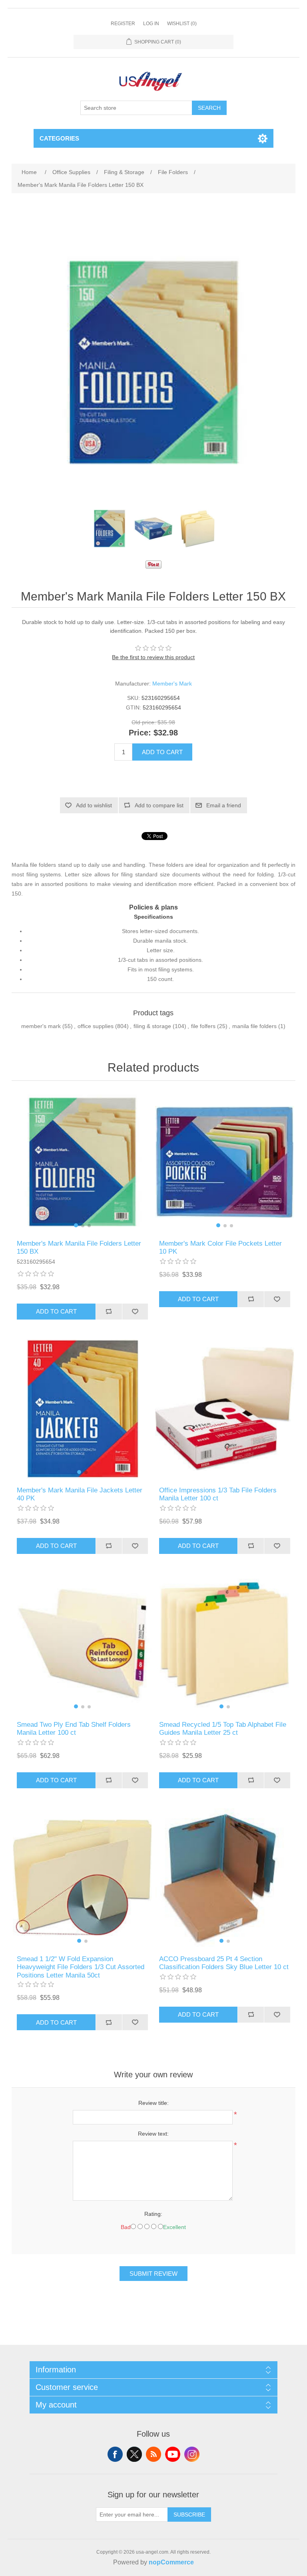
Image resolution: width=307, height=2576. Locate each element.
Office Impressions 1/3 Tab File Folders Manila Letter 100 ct (218, 1494)
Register (123, 24)
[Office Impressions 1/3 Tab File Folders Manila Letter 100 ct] (225, 1409)
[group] (82, 1162)
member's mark (41, 1026)
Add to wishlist (94, 805)
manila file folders (254, 1026)
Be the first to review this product (153, 657)
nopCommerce (171, 2562)
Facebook (115, 2454)
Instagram (192, 2454)
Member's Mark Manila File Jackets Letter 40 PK (80, 1494)
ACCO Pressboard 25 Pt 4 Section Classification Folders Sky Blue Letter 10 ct (224, 1963)
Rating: (153, 2214)
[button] (76, 1225)
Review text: (153, 2134)
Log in (151, 24)
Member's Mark (172, 684)
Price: (140, 733)
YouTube (173, 2454)
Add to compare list (159, 805)
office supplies (96, 1026)
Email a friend (224, 805)
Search (209, 108)
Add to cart (162, 752)
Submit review (153, 2274)
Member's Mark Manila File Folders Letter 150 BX (79, 1247)
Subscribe (189, 2515)
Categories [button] (59, 138)
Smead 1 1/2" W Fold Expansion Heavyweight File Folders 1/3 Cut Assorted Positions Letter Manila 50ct (81, 1967)
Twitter (134, 2454)
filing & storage (152, 1026)
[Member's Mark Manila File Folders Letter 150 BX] (110, 529)
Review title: (153, 2103)
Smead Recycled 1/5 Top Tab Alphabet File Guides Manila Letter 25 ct (223, 1729)
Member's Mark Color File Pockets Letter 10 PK (220, 1247)
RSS (153, 2454)
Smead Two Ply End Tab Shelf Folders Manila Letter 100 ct (74, 1729)
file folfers (203, 1026)
